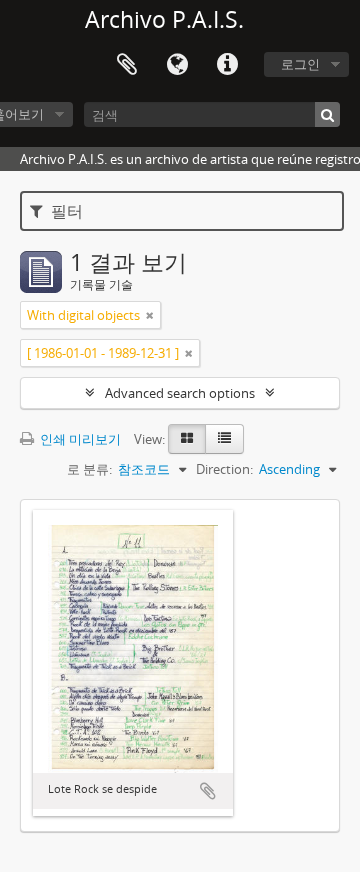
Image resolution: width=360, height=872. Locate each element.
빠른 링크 (227, 65)
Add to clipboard (208, 791)
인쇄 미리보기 (79, 439)
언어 (177, 65)
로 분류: (89, 469)
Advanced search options (180, 393)
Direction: (224, 469)
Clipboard (127, 65)
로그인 (300, 64)
